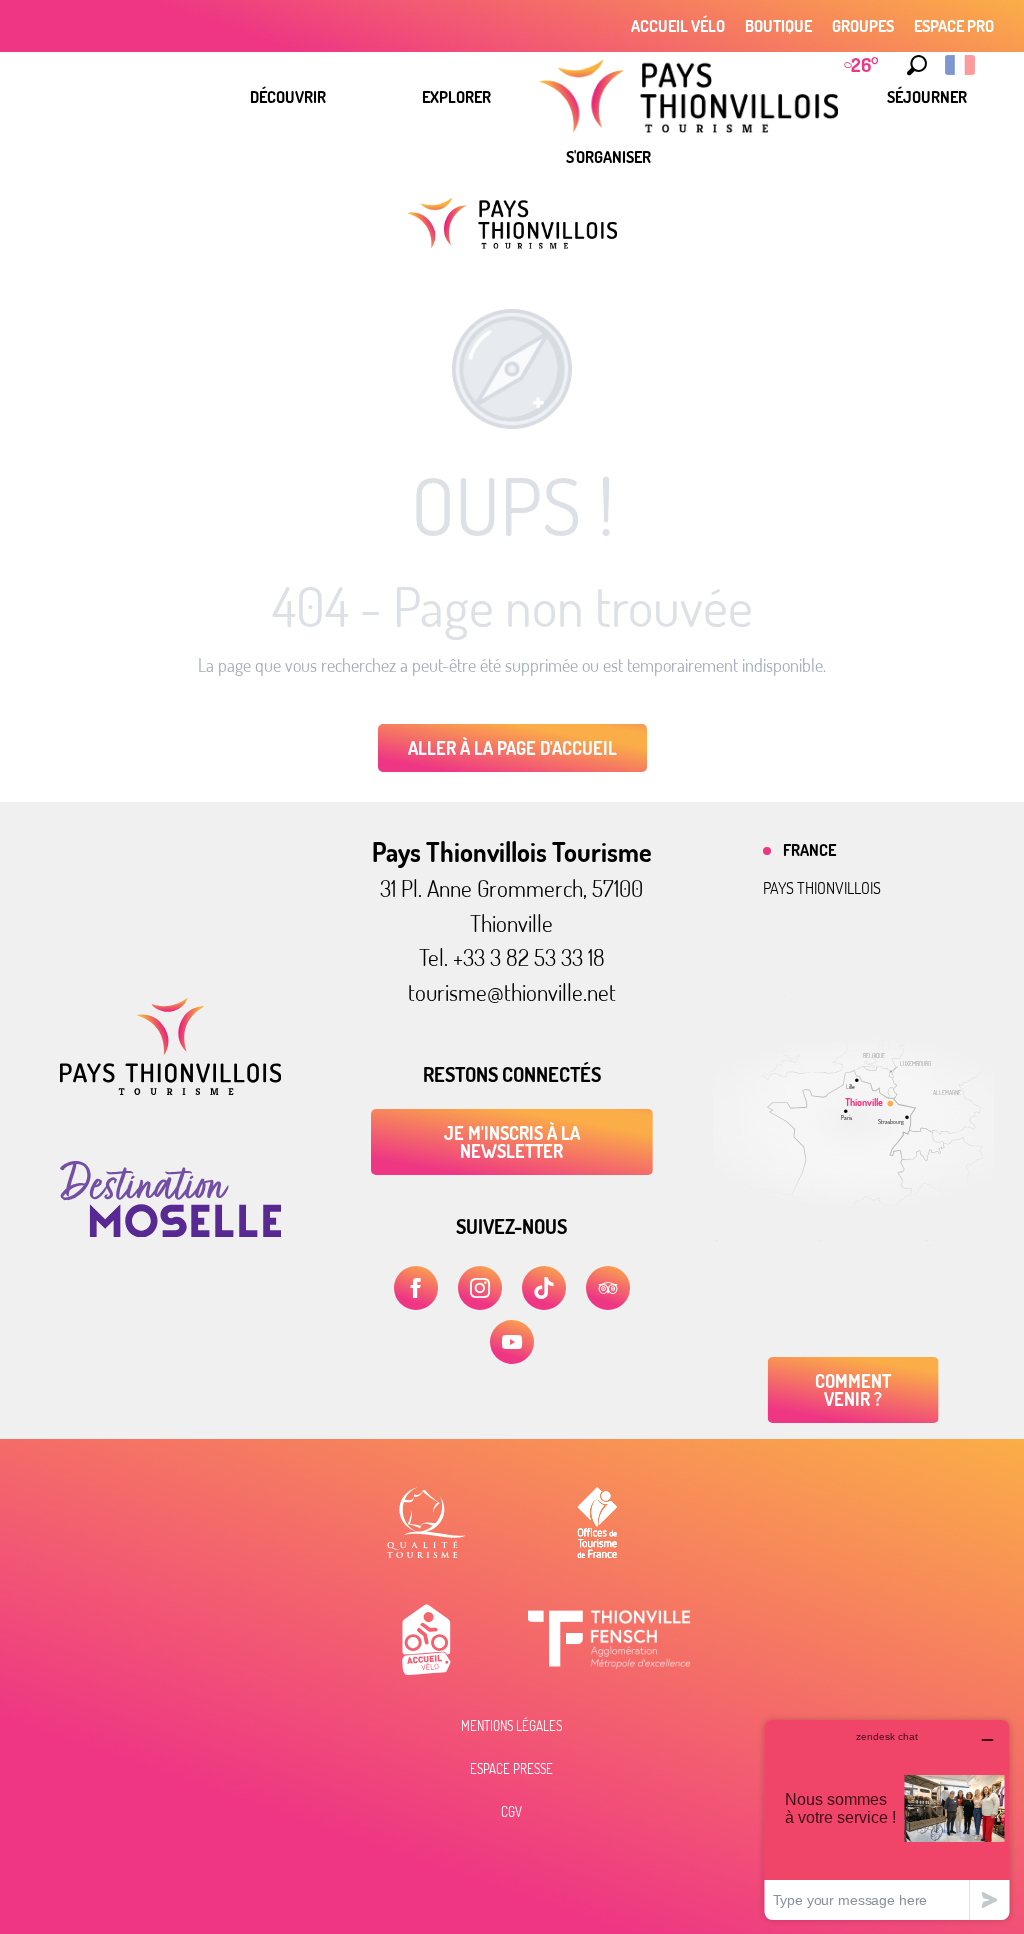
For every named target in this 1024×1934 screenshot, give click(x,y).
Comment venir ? (853, 1390)
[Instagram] (480, 1288)
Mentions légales (511, 1726)
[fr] (961, 65)
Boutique (778, 26)
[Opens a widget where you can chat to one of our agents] (887, 1819)
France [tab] (809, 850)
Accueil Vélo (678, 26)
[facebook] (416, 1288)
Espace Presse (511, 1769)
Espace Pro (954, 26)
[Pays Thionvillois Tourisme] (170, 1089)
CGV (511, 1812)
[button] (917, 65)
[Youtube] (512, 1342)
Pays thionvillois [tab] (822, 888)
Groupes (863, 26)
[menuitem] (288, 97)
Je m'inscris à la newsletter (512, 1142)
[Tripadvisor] (608, 1288)
